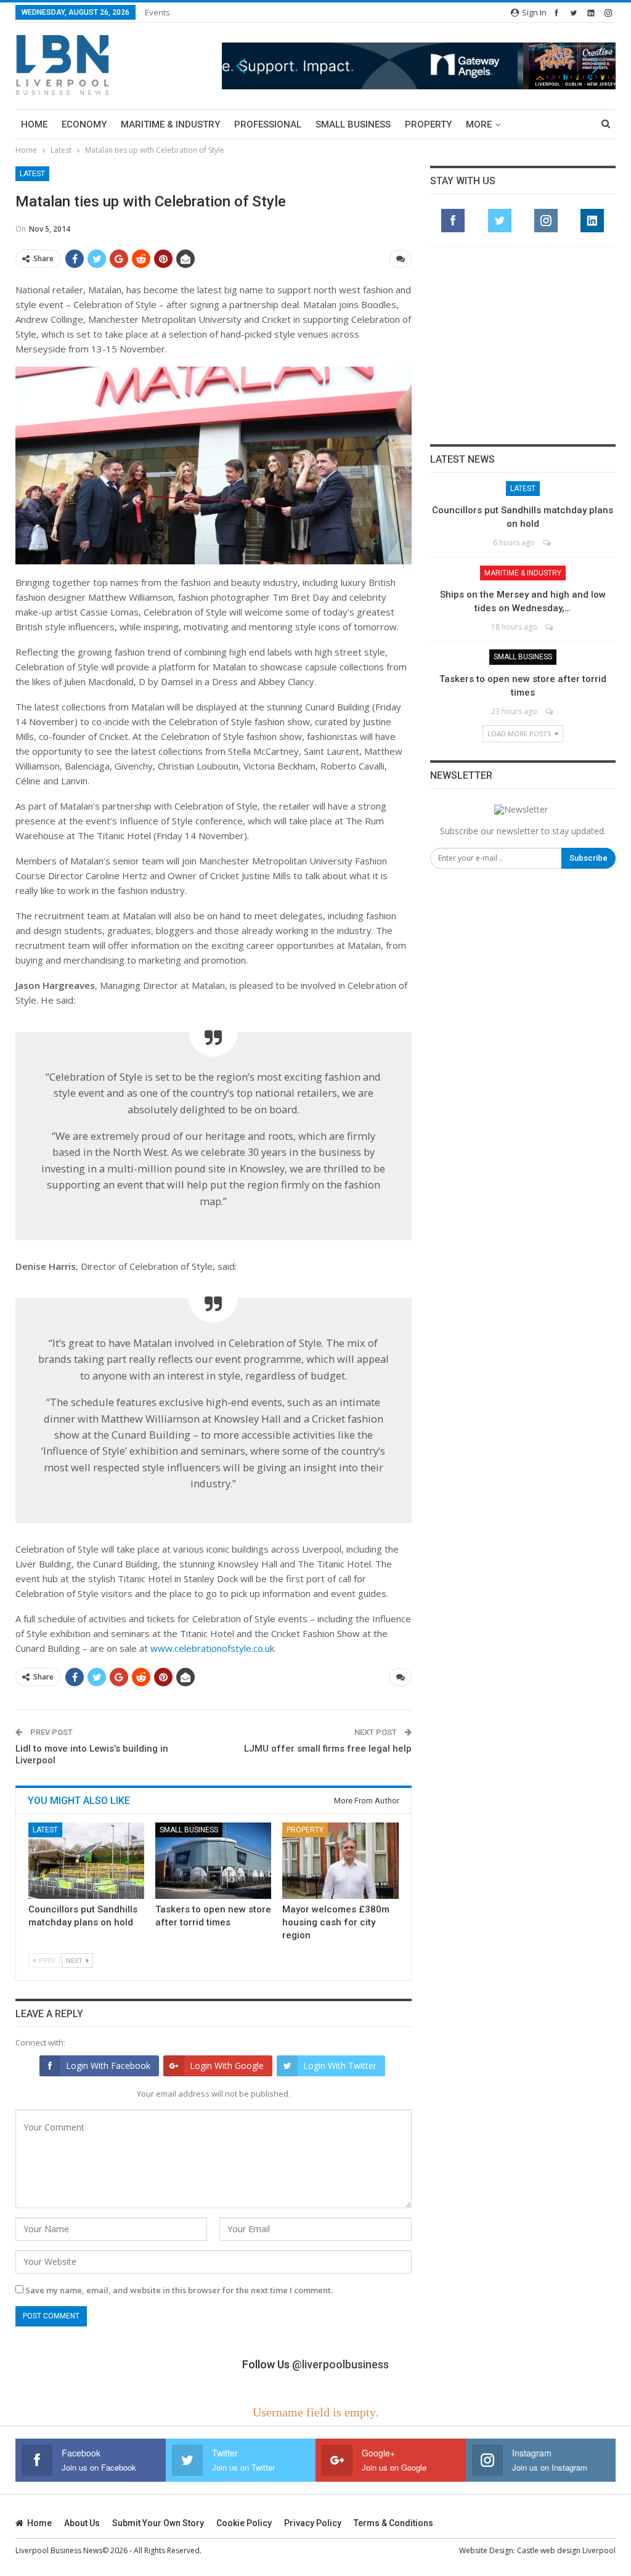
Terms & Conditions (393, 2523)
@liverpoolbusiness (340, 2364)
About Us (82, 2523)
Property (428, 124)
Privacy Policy (313, 2523)
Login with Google (227, 2066)
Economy (84, 124)
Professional (268, 124)
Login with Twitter (340, 2066)
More (479, 124)
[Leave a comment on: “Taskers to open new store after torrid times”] (550, 711)
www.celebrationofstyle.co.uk (212, 1648)
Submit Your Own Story (158, 2523)
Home (34, 124)
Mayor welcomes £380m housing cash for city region (336, 1922)
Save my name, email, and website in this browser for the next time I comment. (179, 2290)
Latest (32, 174)
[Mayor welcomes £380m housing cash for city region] (340, 1861)
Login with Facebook (108, 2066)
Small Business (353, 124)
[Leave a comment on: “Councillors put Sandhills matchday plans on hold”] (548, 542)
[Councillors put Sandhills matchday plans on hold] (86, 1861)
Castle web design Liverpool (566, 2550)
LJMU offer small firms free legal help (328, 1749)
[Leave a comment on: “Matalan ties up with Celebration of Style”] (401, 259)
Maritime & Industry (170, 124)
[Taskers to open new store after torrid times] (213, 1861)
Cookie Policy (244, 2523)
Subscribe (588, 858)
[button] (419, 66)
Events (157, 12)
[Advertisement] (523, 345)
